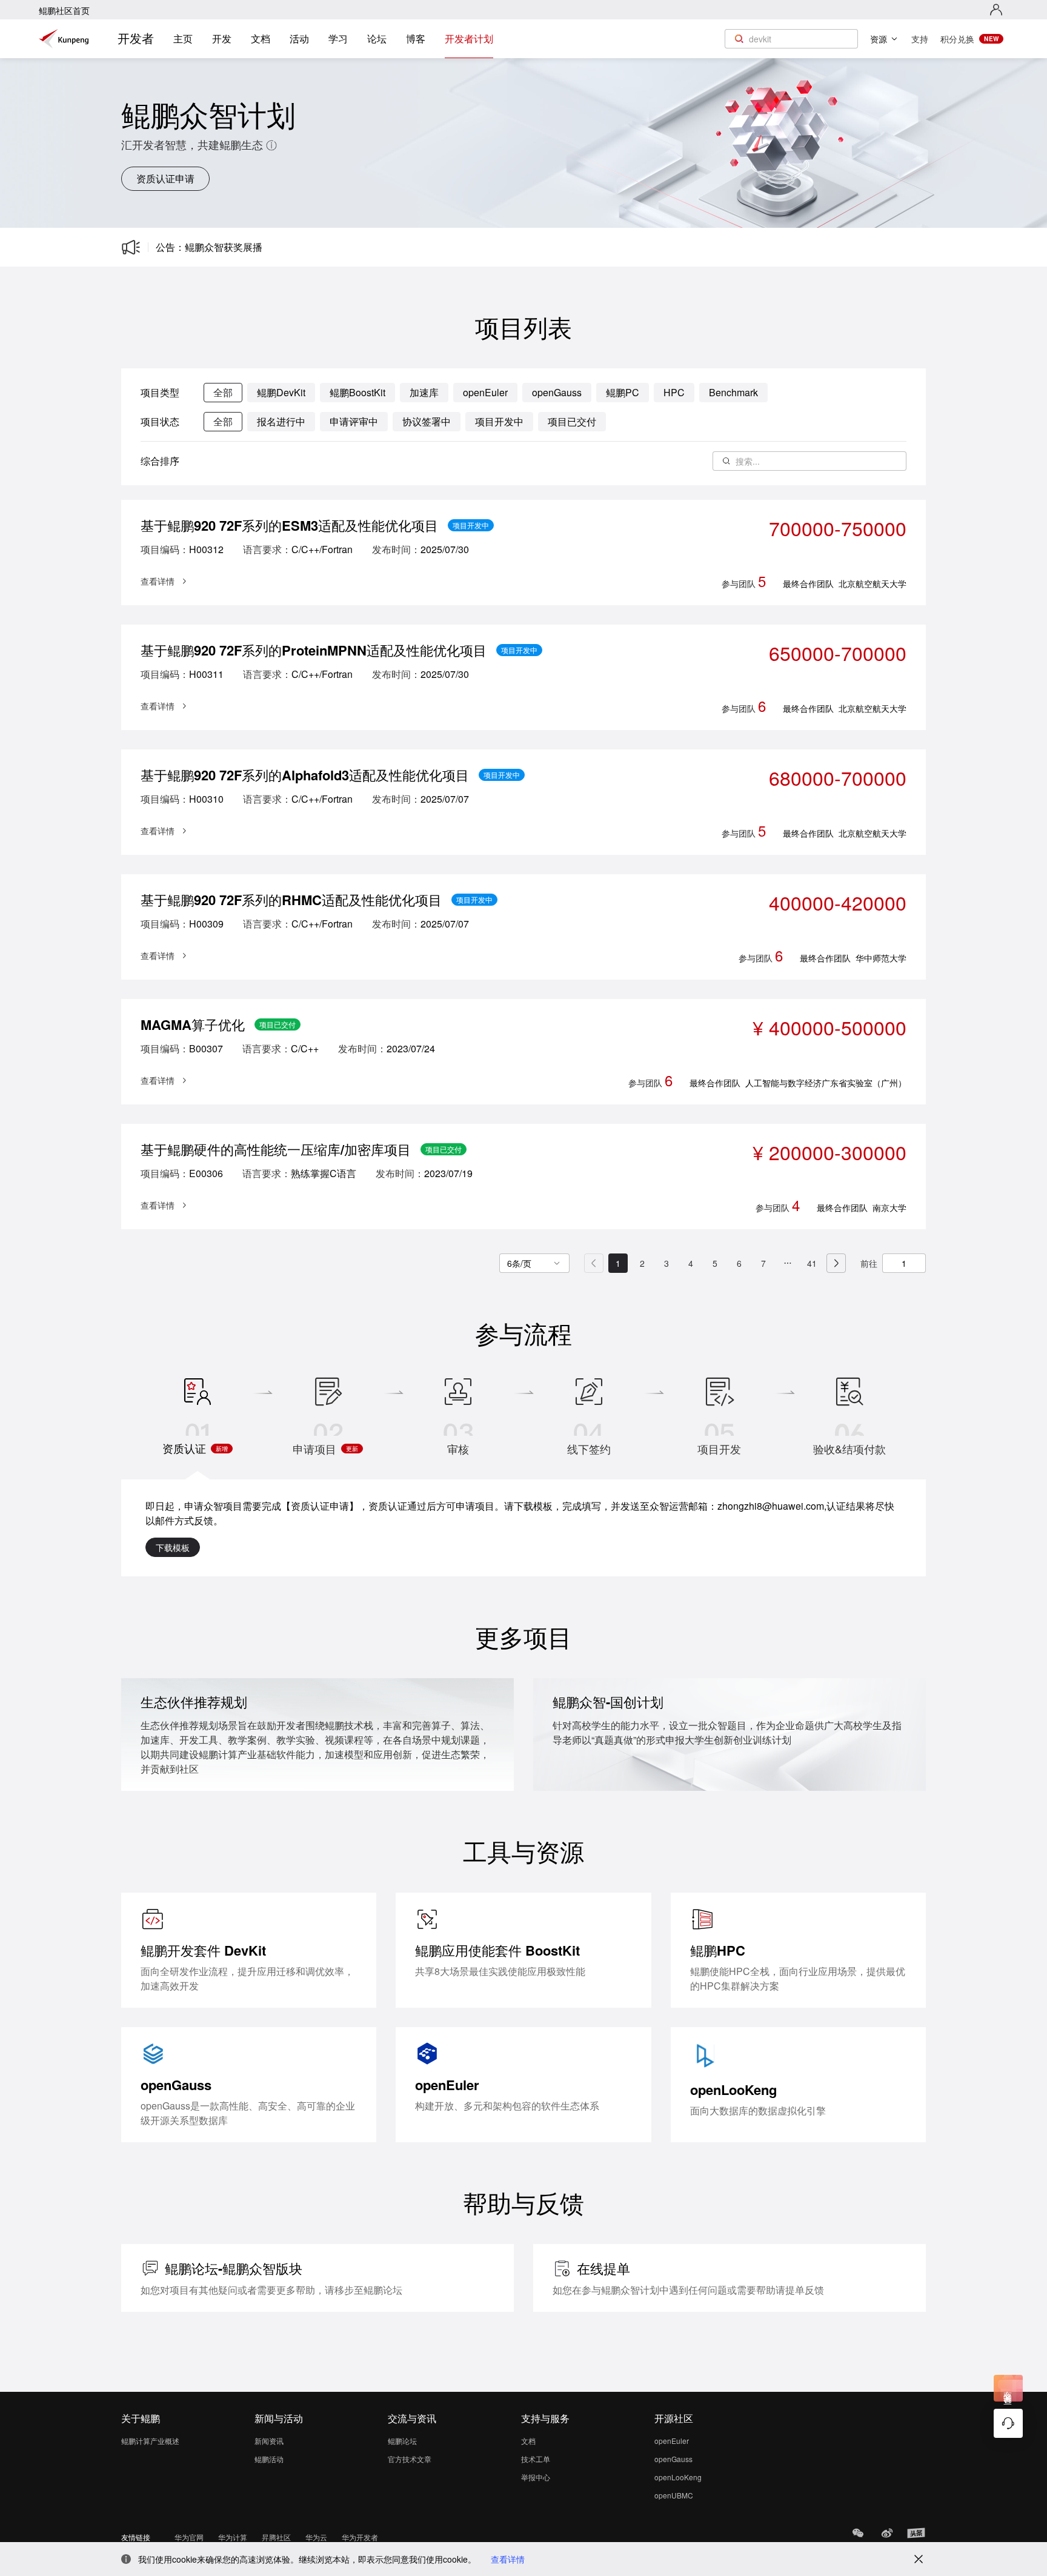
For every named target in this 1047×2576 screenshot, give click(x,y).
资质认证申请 (165, 178)
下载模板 (173, 1547)
